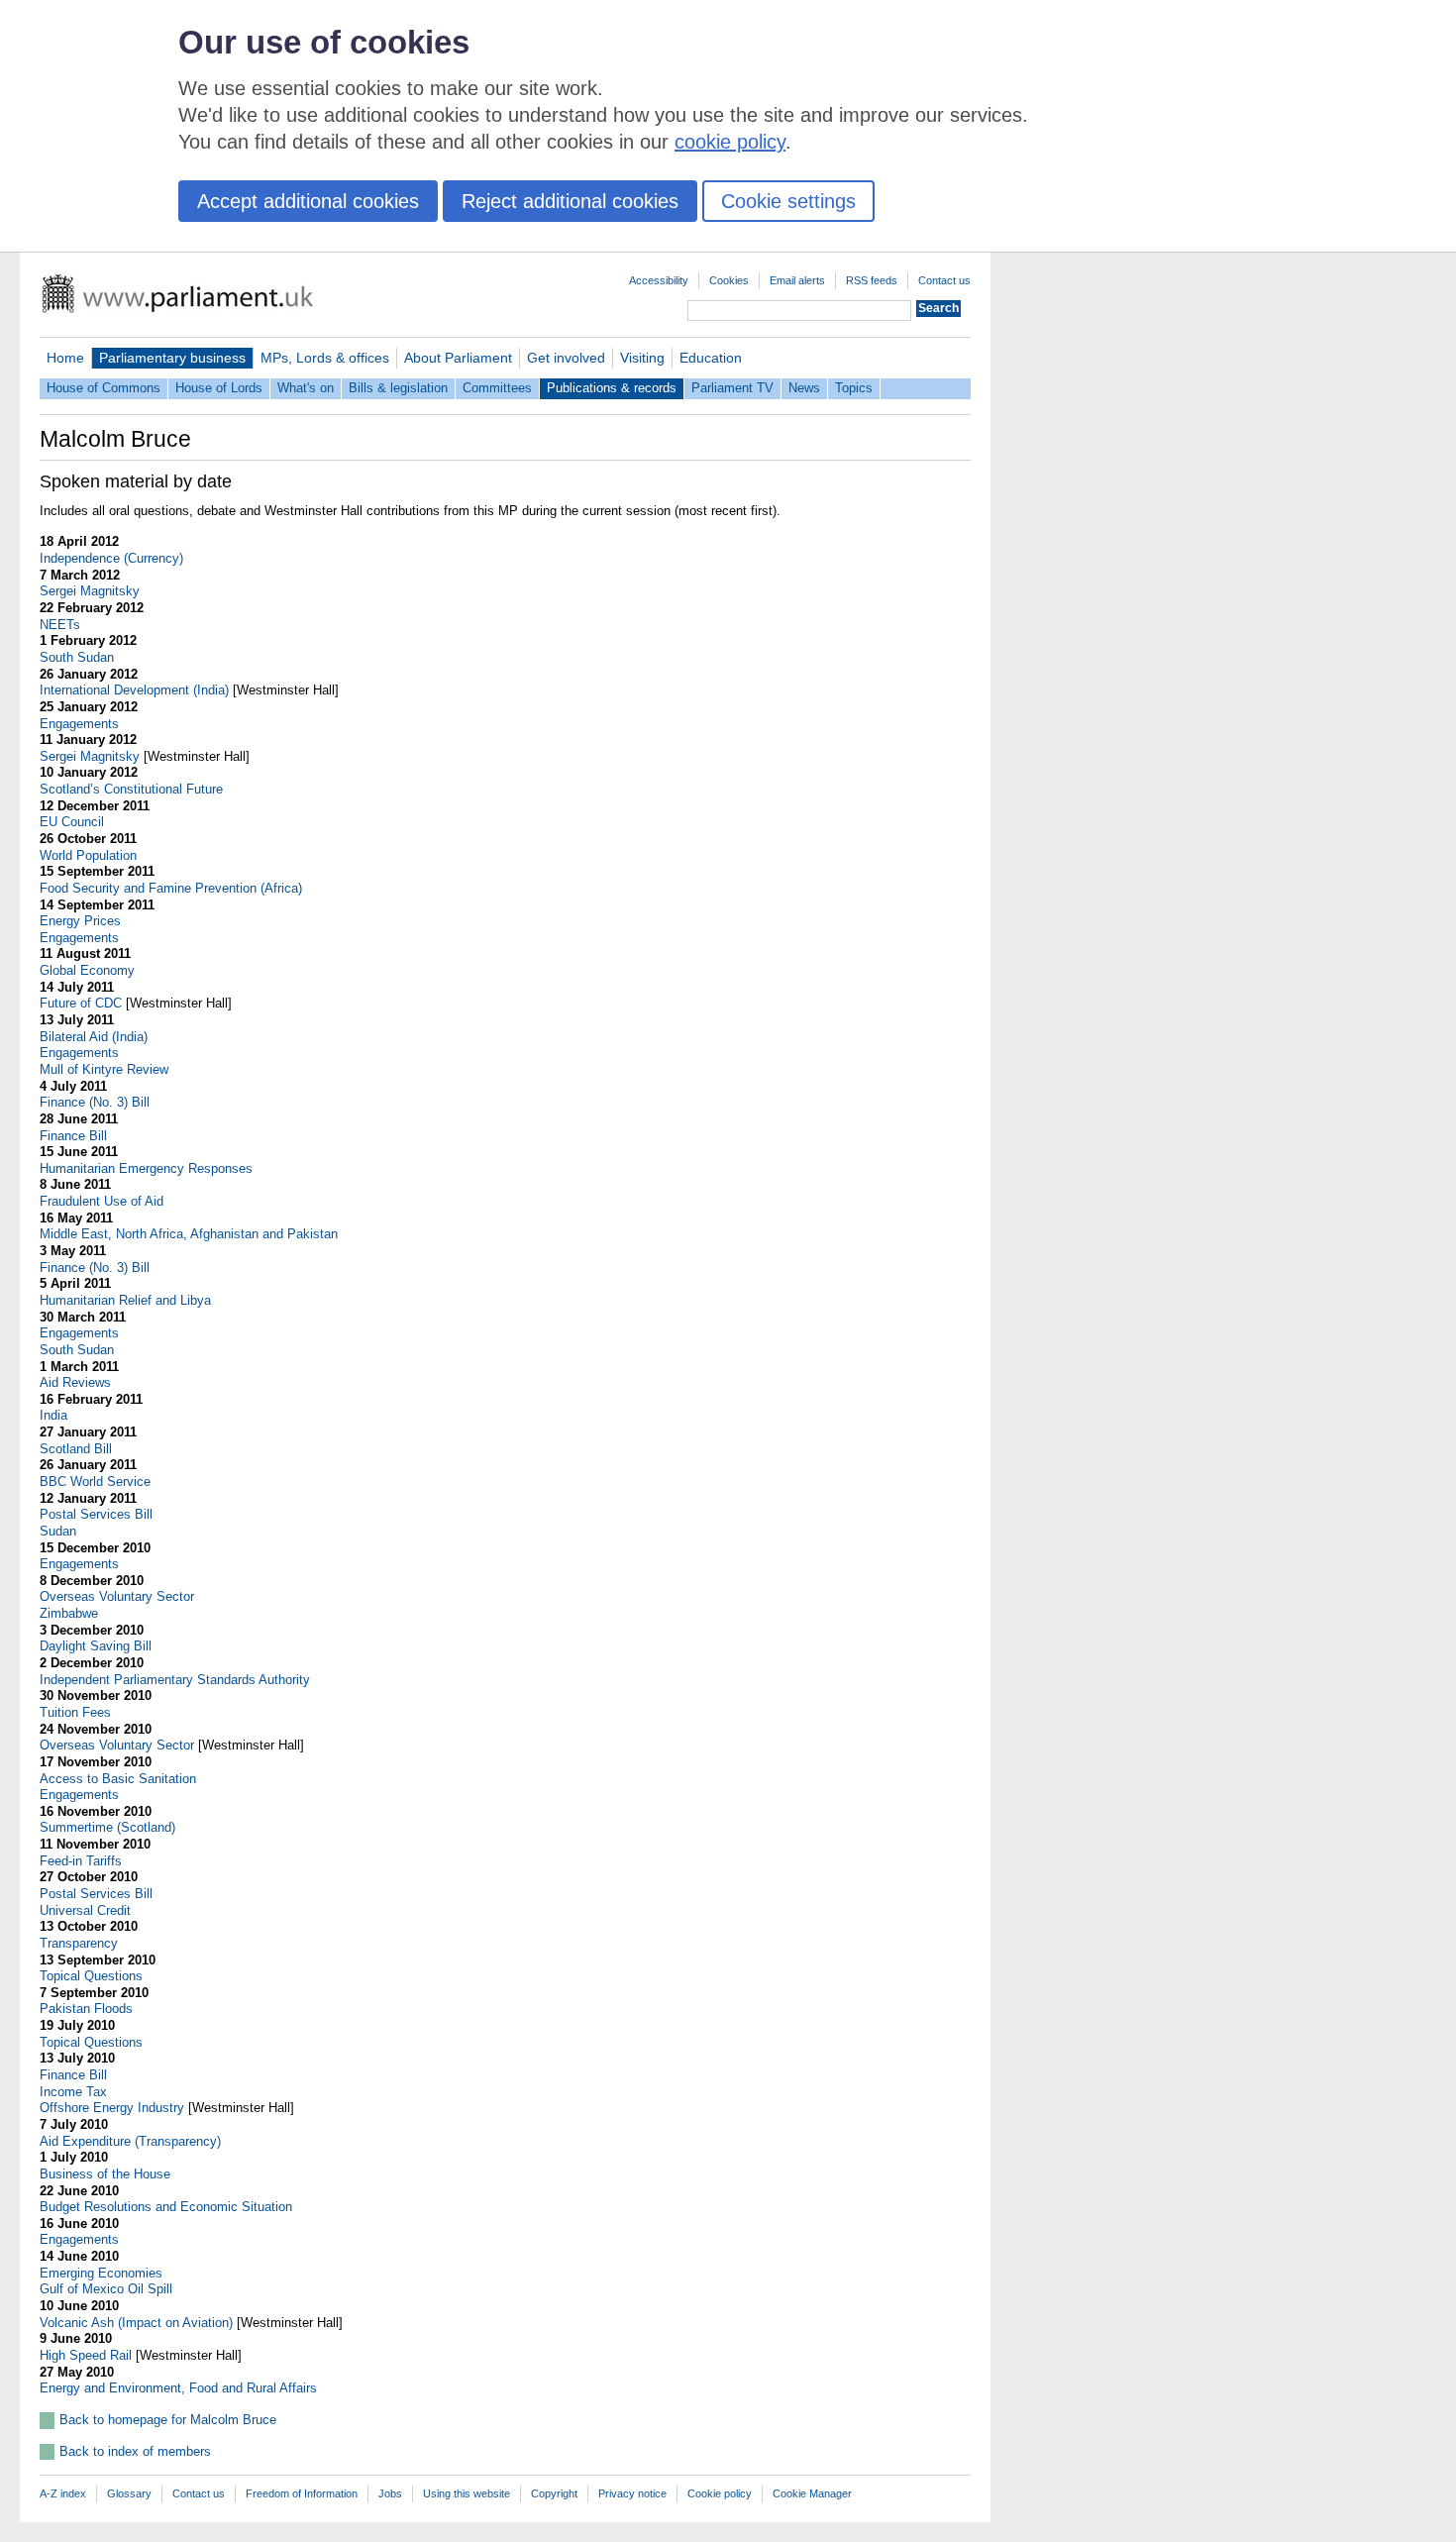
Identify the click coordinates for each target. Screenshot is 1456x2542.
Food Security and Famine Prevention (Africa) (171, 888)
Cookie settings (788, 201)
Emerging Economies (101, 2273)
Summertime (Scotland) (107, 1827)
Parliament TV (732, 388)
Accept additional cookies (308, 201)
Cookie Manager (812, 2493)
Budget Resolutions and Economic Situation (166, 2207)
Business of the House (105, 2174)
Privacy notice (632, 2493)
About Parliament (458, 358)
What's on (306, 388)
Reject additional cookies (570, 201)
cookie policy (730, 142)
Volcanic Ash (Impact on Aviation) (136, 2323)
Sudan (58, 1531)
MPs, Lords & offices (325, 358)
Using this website (467, 2493)
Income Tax (73, 2092)
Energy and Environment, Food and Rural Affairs (178, 2388)
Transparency (79, 1943)
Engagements (79, 724)
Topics (854, 388)
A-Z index (63, 2493)
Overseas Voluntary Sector (117, 1596)
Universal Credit (85, 1910)
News (804, 388)
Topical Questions (91, 1976)
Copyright (554, 2493)
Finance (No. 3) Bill (95, 1102)
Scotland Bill (76, 1449)
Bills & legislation (398, 388)
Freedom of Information (302, 2493)
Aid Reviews (75, 1382)
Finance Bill (73, 1136)
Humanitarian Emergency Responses (146, 1168)
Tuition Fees (75, 1712)
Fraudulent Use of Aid (102, 1201)
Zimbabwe (69, 1613)
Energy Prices (80, 921)
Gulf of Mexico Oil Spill (106, 2289)
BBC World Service (95, 1482)
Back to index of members (135, 2451)
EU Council (72, 822)
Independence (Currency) (111, 558)
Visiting (642, 358)
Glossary (129, 2493)
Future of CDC (81, 1003)
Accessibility (659, 280)
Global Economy (87, 970)
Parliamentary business (172, 358)
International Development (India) (134, 690)
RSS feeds (872, 280)
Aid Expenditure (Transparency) (130, 2141)
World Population (88, 855)
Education (711, 358)
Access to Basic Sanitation (118, 1779)
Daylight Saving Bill (96, 1646)
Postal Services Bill (96, 1514)
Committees (497, 388)
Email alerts (797, 280)
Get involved (566, 358)
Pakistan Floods (86, 2009)
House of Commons (104, 388)
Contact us (944, 280)
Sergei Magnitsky (90, 591)
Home (65, 358)
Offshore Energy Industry (112, 2108)
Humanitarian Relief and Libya (125, 1300)
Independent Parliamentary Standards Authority (175, 1680)
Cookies (729, 280)
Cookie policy (720, 2493)
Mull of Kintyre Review (104, 1069)
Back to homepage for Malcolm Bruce (168, 2420)
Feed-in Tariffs (81, 1861)
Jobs (390, 2493)
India (53, 1415)
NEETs (60, 625)
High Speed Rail (86, 2355)
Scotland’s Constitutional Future (131, 789)
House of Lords (219, 388)
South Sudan (77, 657)
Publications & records (612, 388)
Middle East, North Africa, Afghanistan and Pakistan (189, 1234)
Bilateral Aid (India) (94, 1037)
